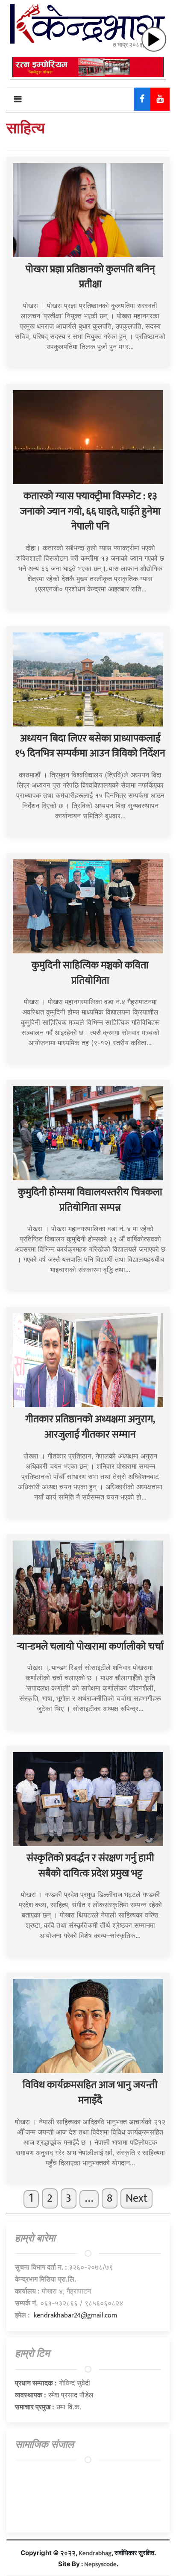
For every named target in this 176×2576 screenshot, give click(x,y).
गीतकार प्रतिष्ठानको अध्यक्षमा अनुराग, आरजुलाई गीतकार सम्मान (90, 1427)
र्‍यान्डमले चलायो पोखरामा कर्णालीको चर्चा (90, 1647)
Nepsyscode (100, 2564)
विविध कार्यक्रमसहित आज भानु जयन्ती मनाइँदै (90, 2093)
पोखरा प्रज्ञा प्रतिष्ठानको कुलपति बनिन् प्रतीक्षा (90, 277)
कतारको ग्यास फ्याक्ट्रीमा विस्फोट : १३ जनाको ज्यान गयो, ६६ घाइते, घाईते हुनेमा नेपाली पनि (90, 511)
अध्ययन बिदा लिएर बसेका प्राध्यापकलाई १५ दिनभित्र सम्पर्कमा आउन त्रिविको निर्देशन (90, 746)
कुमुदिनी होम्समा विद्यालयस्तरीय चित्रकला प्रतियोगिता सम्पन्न (90, 1200)
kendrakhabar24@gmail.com (75, 2316)
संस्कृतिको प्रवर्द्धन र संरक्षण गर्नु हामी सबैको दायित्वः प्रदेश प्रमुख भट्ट (90, 1866)
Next (136, 2198)
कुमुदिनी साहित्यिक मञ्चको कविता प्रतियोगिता (90, 973)
